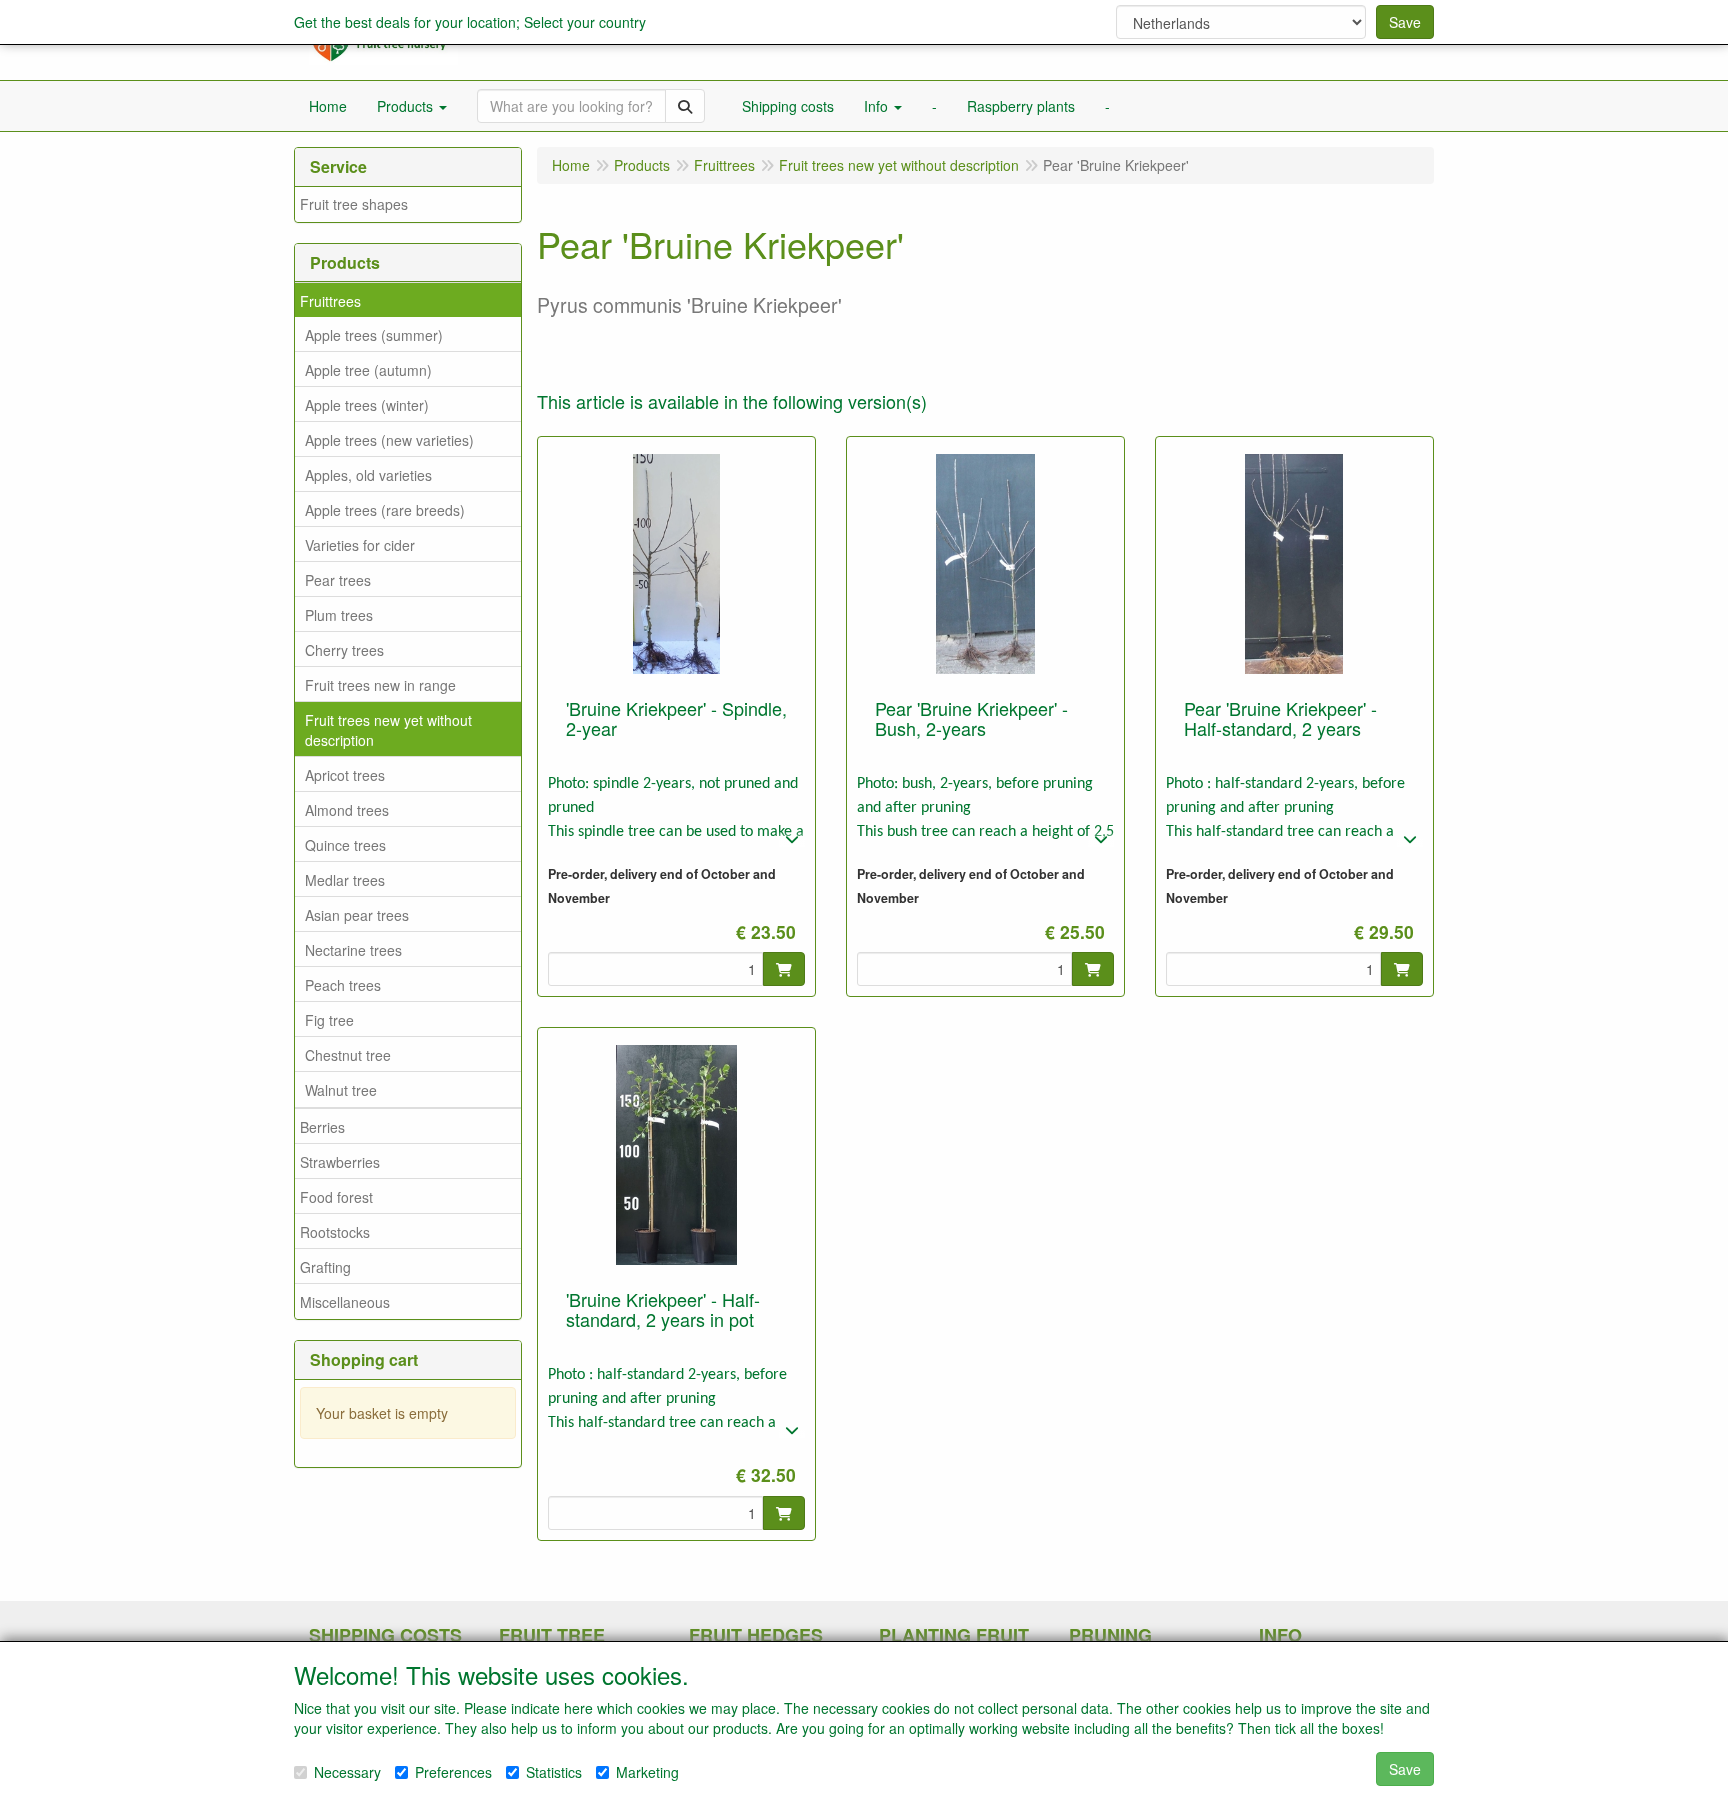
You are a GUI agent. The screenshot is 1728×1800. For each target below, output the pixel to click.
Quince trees (345, 845)
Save (1405, 22)
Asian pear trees (357, 915)
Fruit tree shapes (354, 204)
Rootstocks (335, 1232)
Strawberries (340, 1162)
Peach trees (343, 985)
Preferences (453, 1772)
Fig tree (329, 1020)
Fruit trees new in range (380, 685)
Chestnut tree (348, 1055)
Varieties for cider (360, 545)
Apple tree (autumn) (368, 370)
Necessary (347, 1772)
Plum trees (339, 615)
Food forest (336, 1197)
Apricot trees (345, 775)
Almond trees (347, 810)
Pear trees (338, 580)
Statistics (554, 1772)
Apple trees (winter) (367, 405)
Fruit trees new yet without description (388, 730)
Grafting (325, 1267)
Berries (322, 1127)
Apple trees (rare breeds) (385, 510)
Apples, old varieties (368, 475)
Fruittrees (330, 301)
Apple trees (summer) (374, 335)
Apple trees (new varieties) (389, 440)
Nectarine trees (353, 950)
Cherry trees (344, 650)
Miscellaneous (345, 1302)
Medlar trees (345, 880)
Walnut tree (341, 1090)
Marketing (647, 1772)
